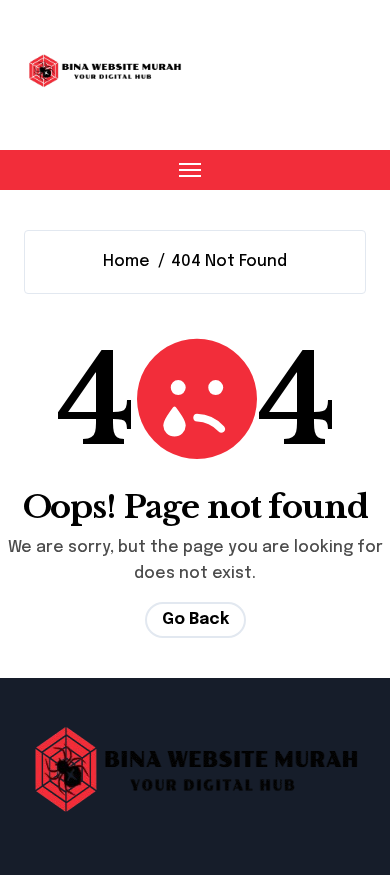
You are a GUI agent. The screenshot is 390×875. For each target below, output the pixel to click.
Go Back (195, 619)
